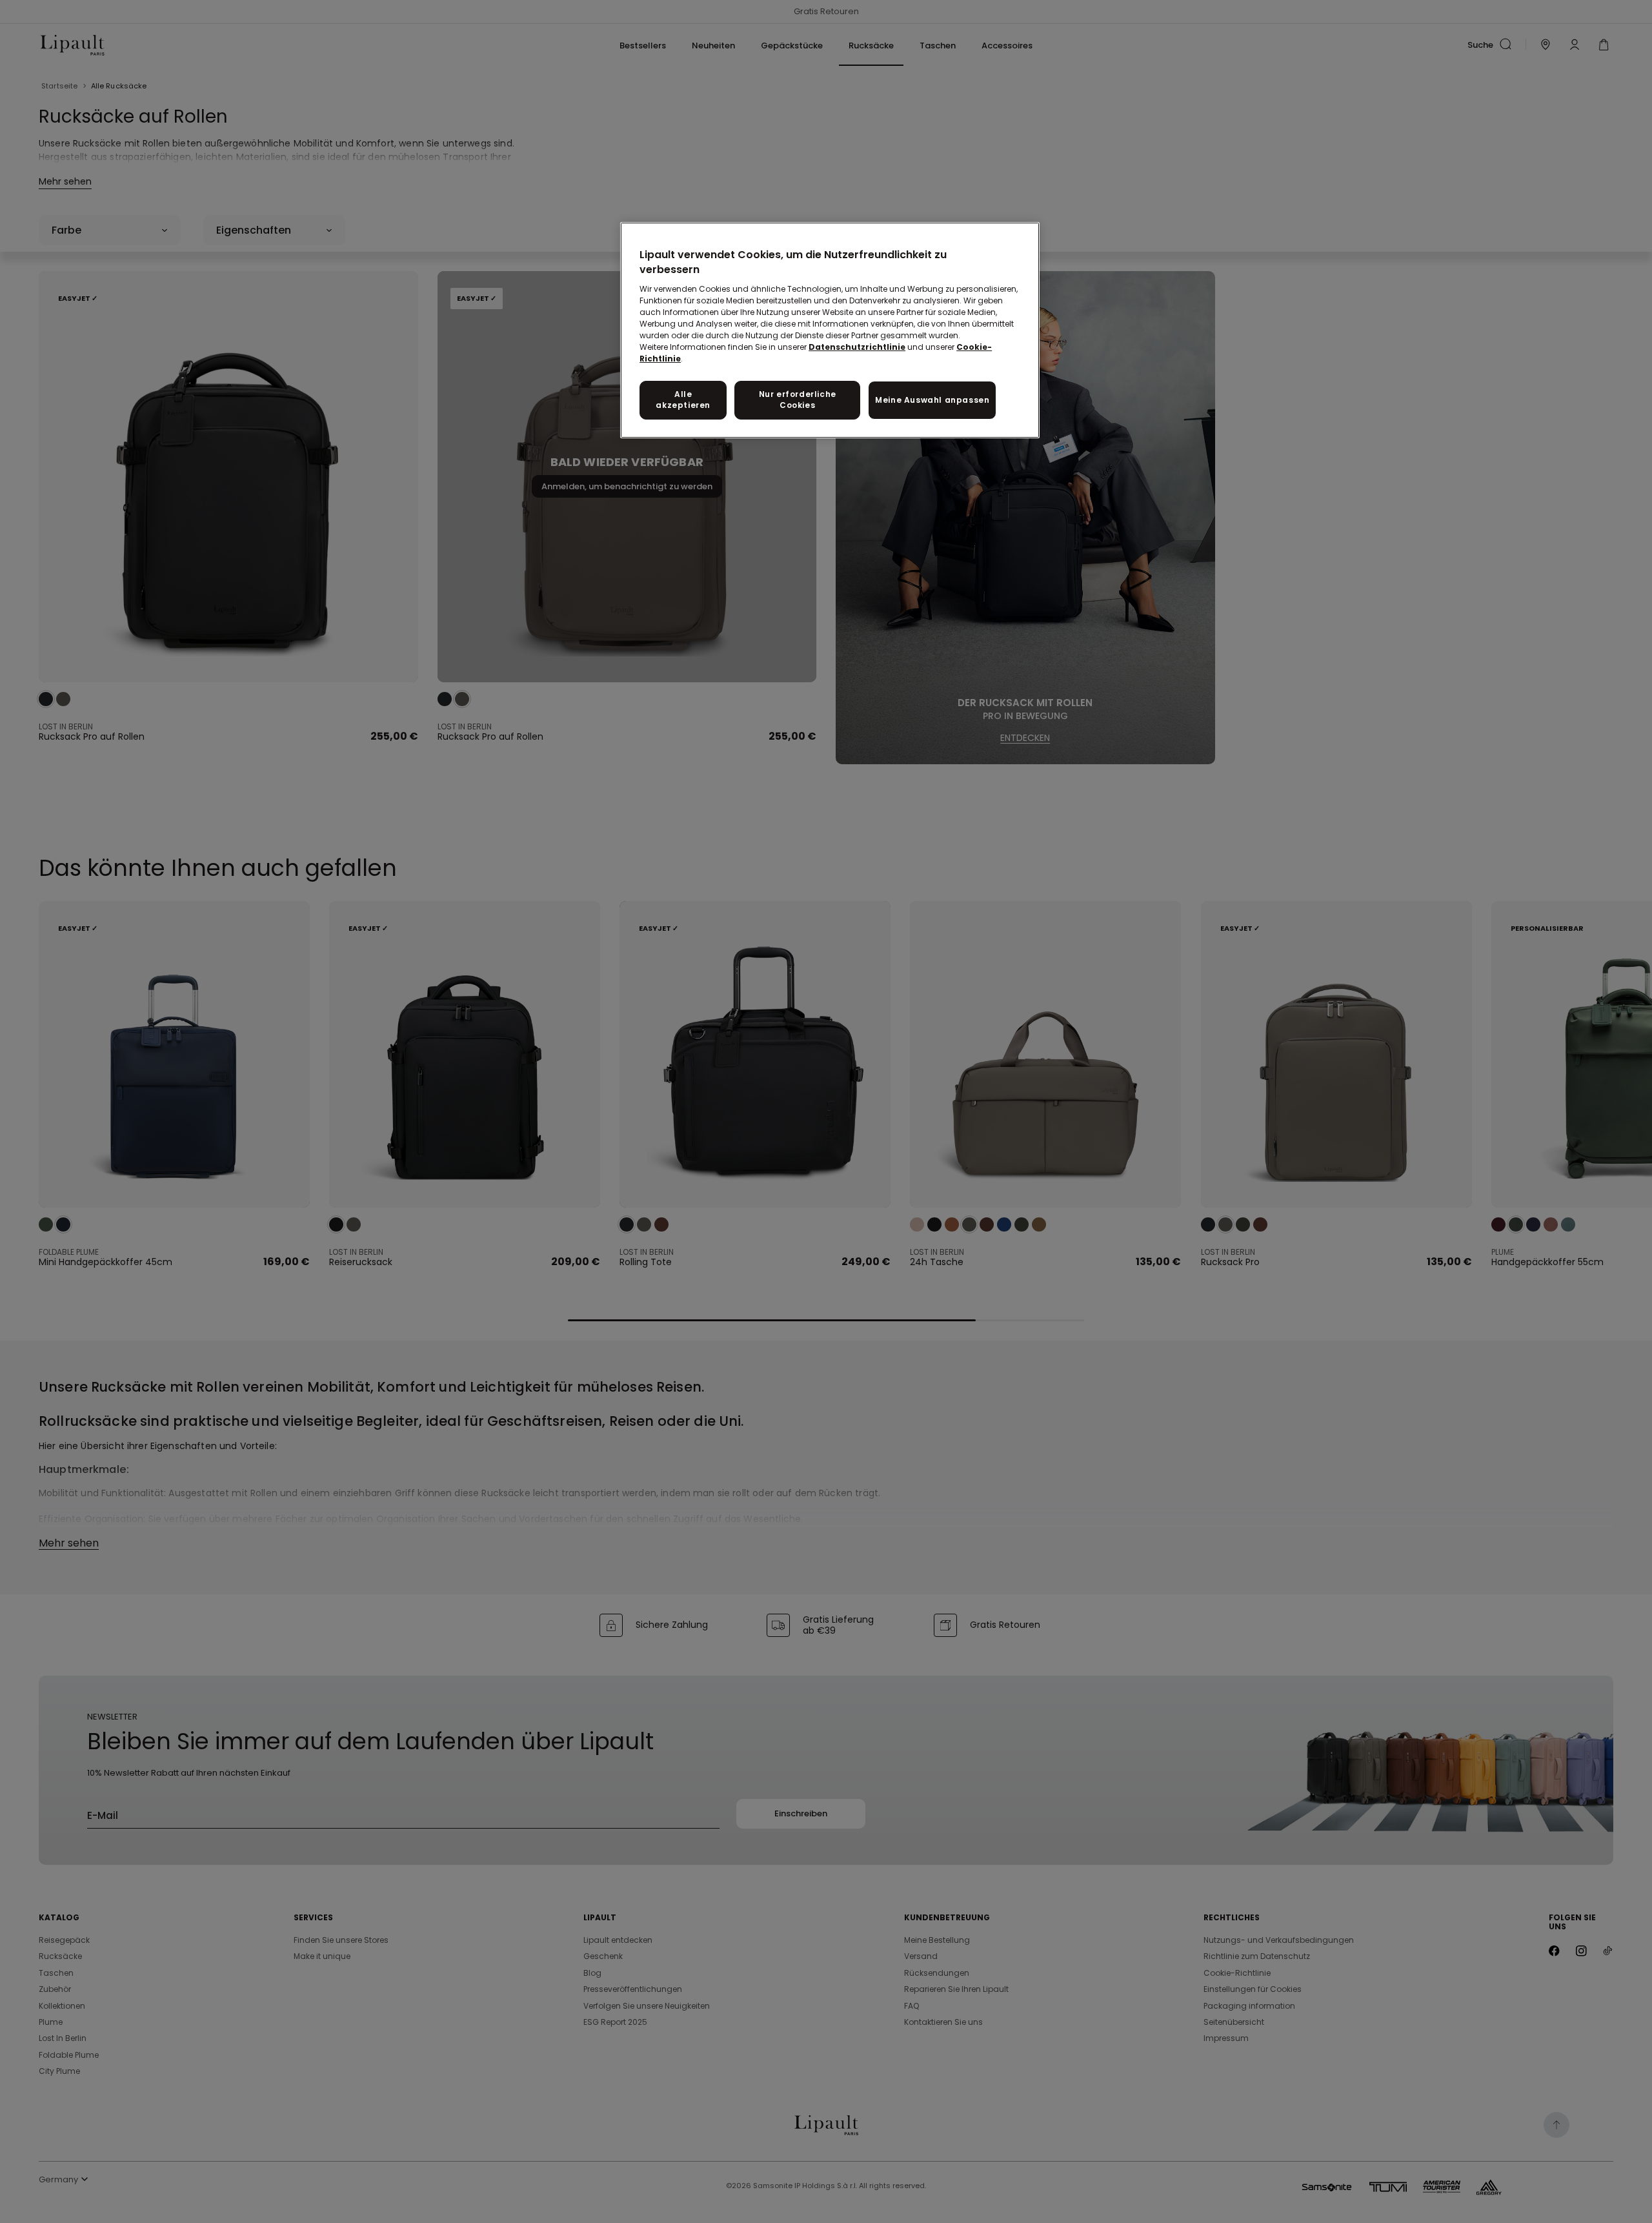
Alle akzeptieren (683, 400)
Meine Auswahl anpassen (932, 400)
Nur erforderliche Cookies (798, 400)
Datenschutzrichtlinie (857, 347)
